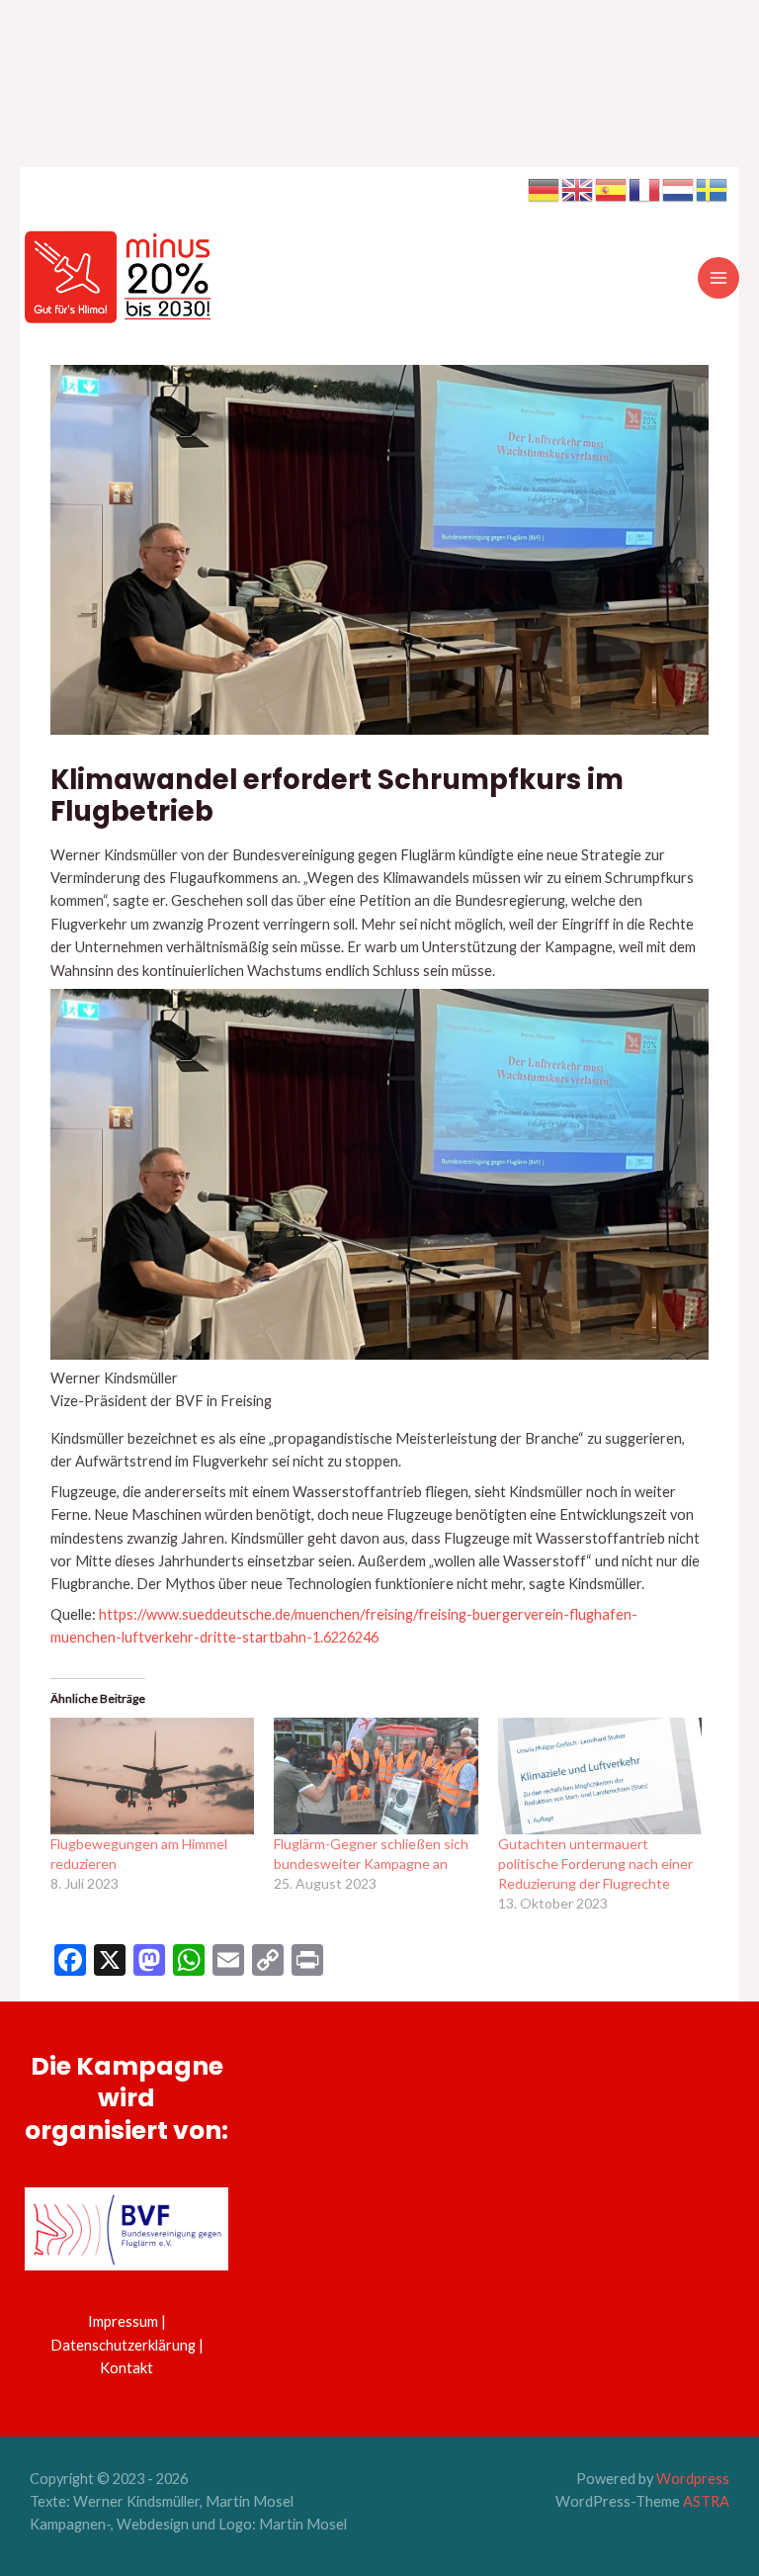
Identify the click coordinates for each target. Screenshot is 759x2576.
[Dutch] (679, 188)
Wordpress (693, 2479)
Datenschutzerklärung (123, 2345)
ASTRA (706, 2501)
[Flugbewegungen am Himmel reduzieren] (152, 1776)
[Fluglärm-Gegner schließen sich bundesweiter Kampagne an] (376, 1776)
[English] (578, 188)
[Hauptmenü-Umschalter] (718, 278)
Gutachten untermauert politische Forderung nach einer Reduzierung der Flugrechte (595, 1864)
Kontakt (126, 2368)
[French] (645, 188)
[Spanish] (612, 188)
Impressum (123, 2321)
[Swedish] (713, 188)
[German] (545, 188)
